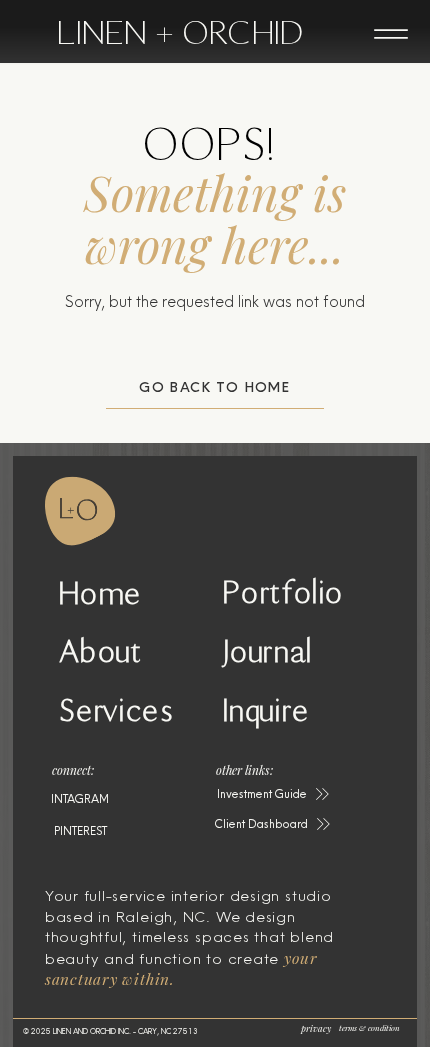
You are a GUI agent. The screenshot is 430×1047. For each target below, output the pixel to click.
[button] (274, 794)
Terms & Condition (369, 1027)
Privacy (316, 1028)
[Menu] (391, 34)
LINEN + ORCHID (180, 32)
